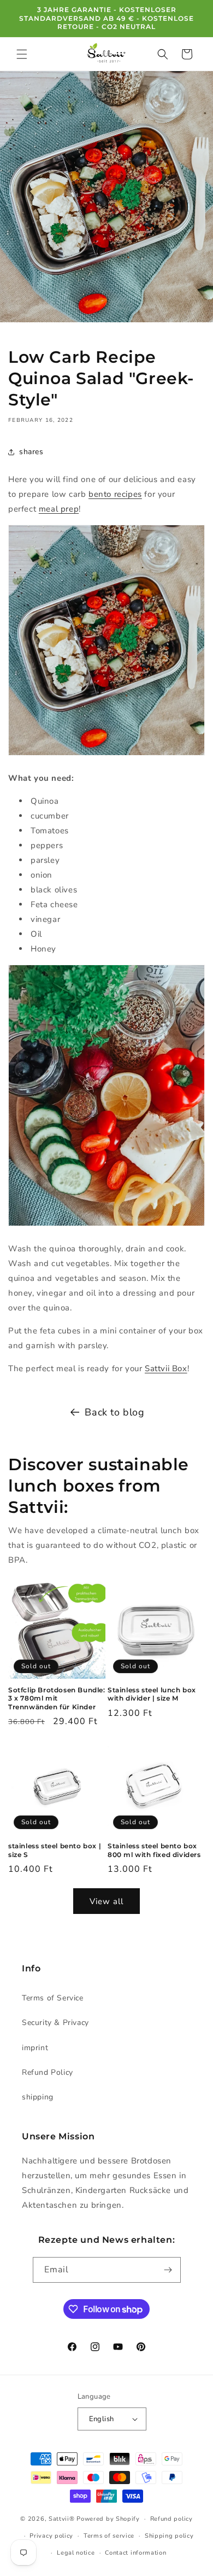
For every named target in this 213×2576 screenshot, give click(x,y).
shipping (38, 2097)
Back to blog (114, 1412)
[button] (22, 54)
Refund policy (171, 2519)
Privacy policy (51, 2536)
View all (106, 1901)
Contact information (135, 2553)
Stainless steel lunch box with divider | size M (152, 1694)
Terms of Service (53, 1998)
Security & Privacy (55, 2023)
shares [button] (31, 452)
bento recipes (115, 494)
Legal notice (76, 2553)
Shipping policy (169, 2536)
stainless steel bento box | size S (55, 1850)
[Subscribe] (168, 2270)
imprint (35, 2048)
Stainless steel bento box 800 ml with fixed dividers (154, 1850)
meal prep (59, 509)
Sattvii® (62, 2519)
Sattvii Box (166, 1368)
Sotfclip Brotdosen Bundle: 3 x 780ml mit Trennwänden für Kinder (57, 1698)
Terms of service (109, 2536)
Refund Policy (48, 2072)
